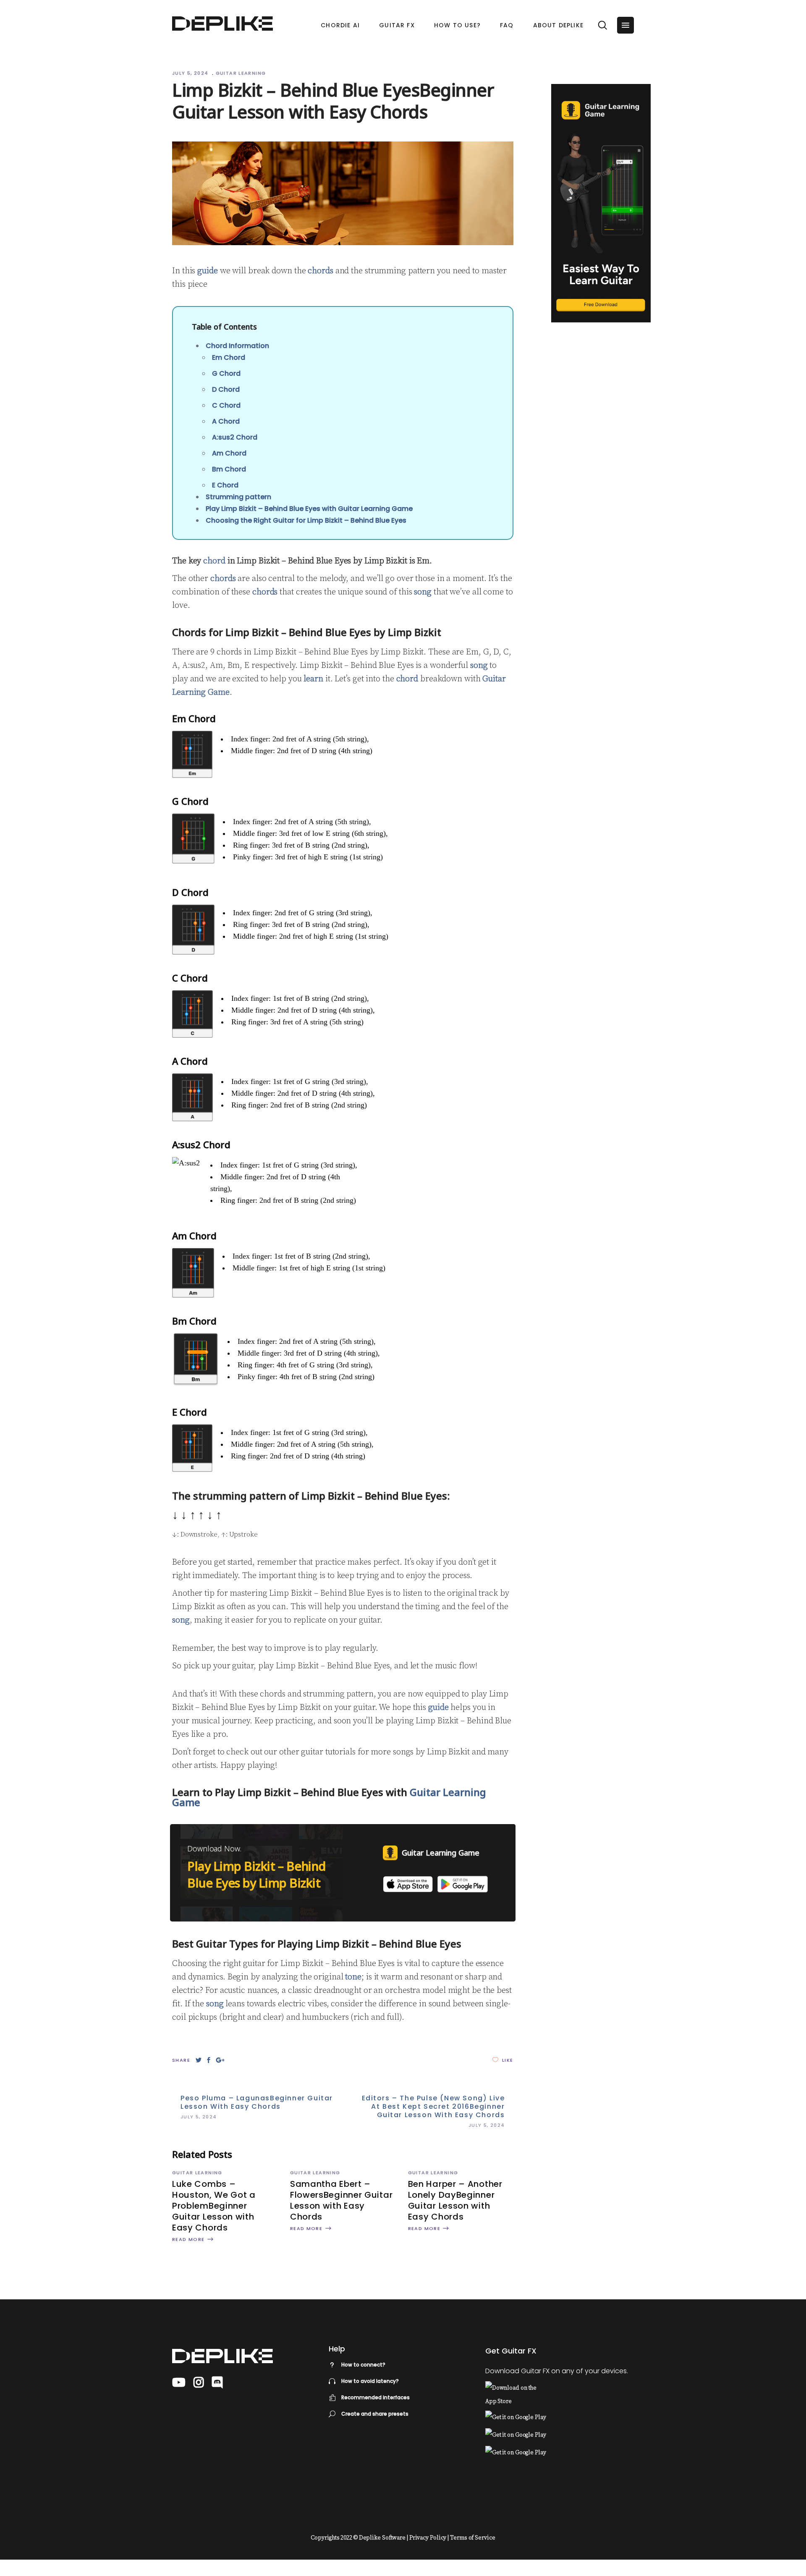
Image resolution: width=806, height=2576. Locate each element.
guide (208, 271)
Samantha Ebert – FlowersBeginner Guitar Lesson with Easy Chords (341, 2200)
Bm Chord (229, 469)
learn (313, 679)
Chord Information (237, 346)
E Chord (225, 485)
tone (353, 1977)
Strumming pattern (238, 497)
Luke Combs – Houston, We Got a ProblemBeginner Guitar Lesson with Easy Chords (214, 2206)
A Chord (226, 421)
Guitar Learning (241, 73)
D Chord (226, 389)
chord (214, 561)
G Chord (226, 373)
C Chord (226, 405)
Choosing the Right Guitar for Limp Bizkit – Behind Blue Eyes (306, 520)
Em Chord (229, 357)
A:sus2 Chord (235, 437)
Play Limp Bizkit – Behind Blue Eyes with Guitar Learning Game (309, 509)
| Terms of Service (471, 2538)
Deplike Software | (383, 2538)
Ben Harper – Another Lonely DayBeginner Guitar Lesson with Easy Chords (455, 2200)
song (423, 592)
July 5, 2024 (191, 73)
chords (320, 271)
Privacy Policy (428, 2538)
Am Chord (229, 453)
